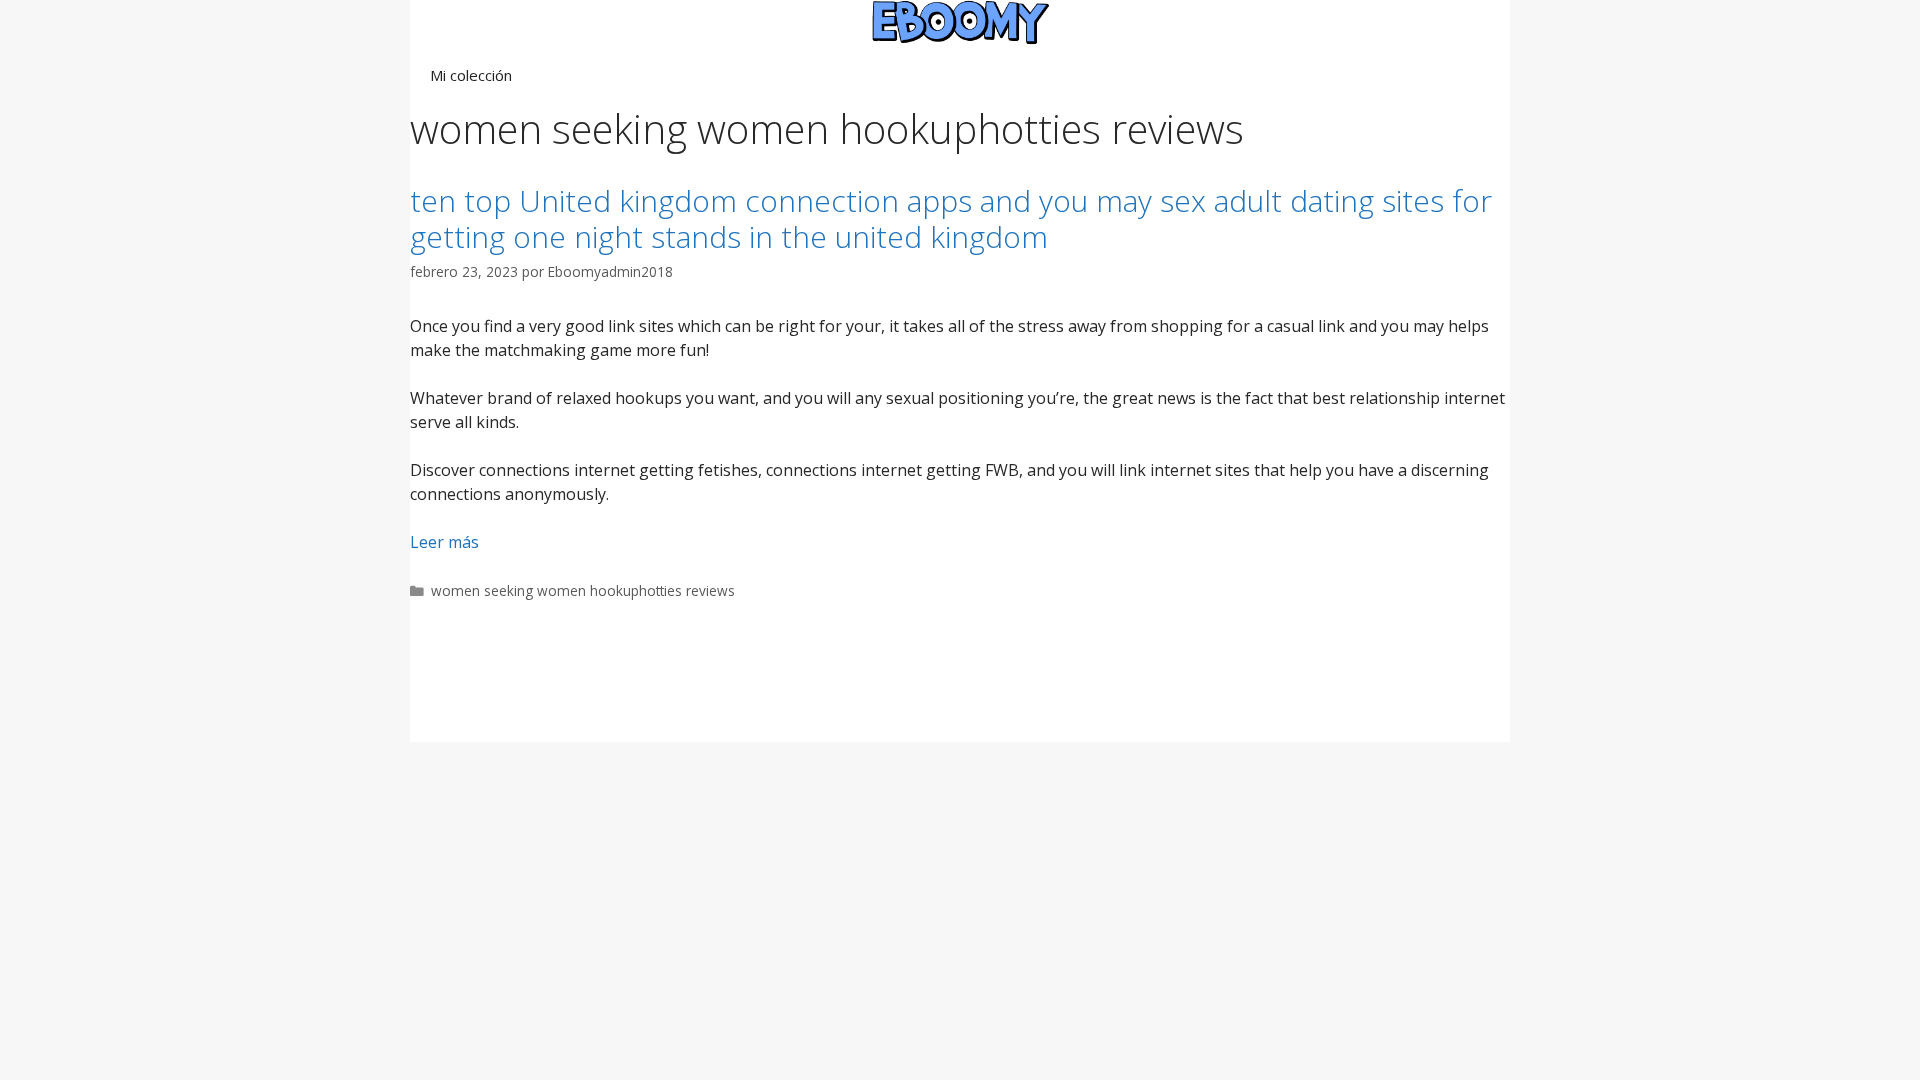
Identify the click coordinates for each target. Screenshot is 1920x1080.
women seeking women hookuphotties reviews (583, 590)
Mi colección (471, 75)
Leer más (444, 542)
